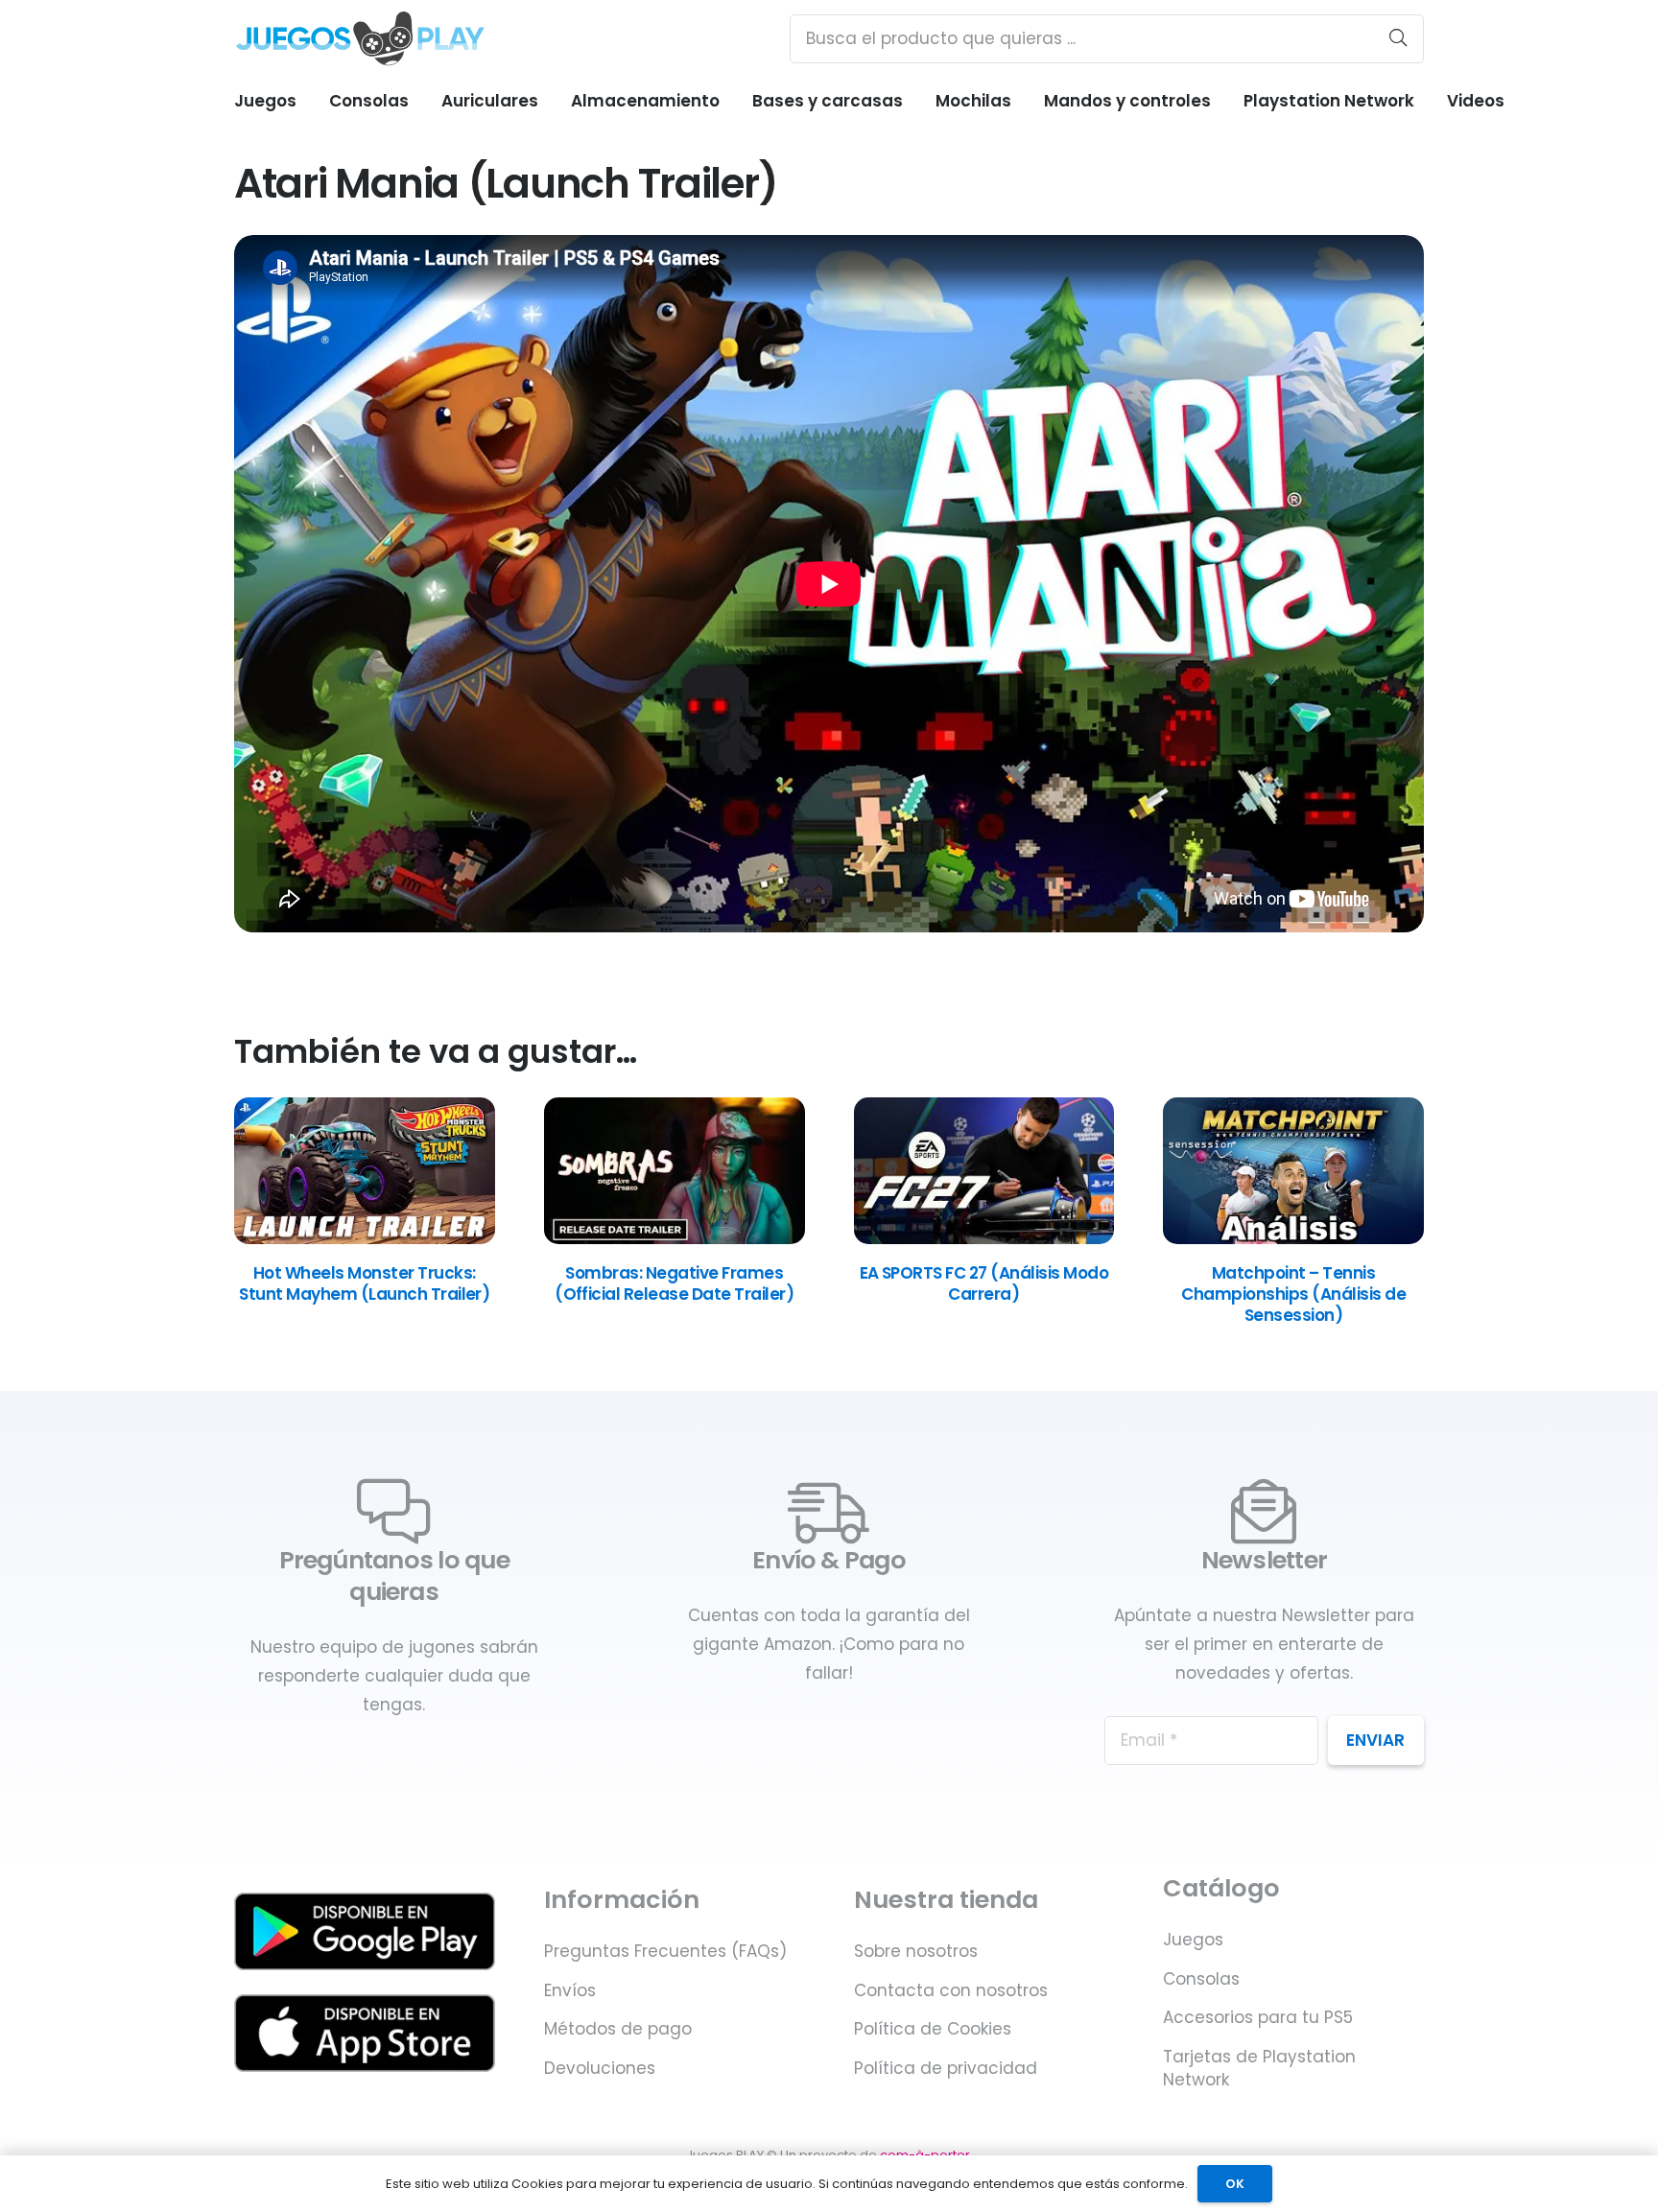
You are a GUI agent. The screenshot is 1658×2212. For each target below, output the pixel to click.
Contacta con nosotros (951, 1990)
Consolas (1201, 1979)
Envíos (570, 1990)
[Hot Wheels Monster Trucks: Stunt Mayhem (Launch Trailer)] (365, 1238)
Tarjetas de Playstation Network (1259, 2068)
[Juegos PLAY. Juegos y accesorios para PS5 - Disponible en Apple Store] (365, 2033)
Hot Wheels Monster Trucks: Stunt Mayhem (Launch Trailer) (364, 1283)
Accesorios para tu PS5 (1258, 2017)
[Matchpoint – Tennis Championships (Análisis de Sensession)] (1293, 1238)
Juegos (1193, 1940)
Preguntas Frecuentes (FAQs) (665, 1951)
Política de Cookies (933, 2029)
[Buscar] (1398, 38)
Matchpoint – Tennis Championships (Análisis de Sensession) (1293, 1294)
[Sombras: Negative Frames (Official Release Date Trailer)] (675, 1238)
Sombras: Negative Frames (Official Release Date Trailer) (674, 1283)
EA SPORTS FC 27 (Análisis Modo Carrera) (984, 1283)
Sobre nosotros (916, 1951)
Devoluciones (600, 2068)
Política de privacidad (946, 2068)
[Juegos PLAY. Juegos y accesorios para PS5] (360, 38)
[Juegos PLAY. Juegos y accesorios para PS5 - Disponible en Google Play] (365, 1931)
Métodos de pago (618, 2029)
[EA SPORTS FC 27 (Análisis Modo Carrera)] (984, 1238)
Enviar (1375, 1740)
